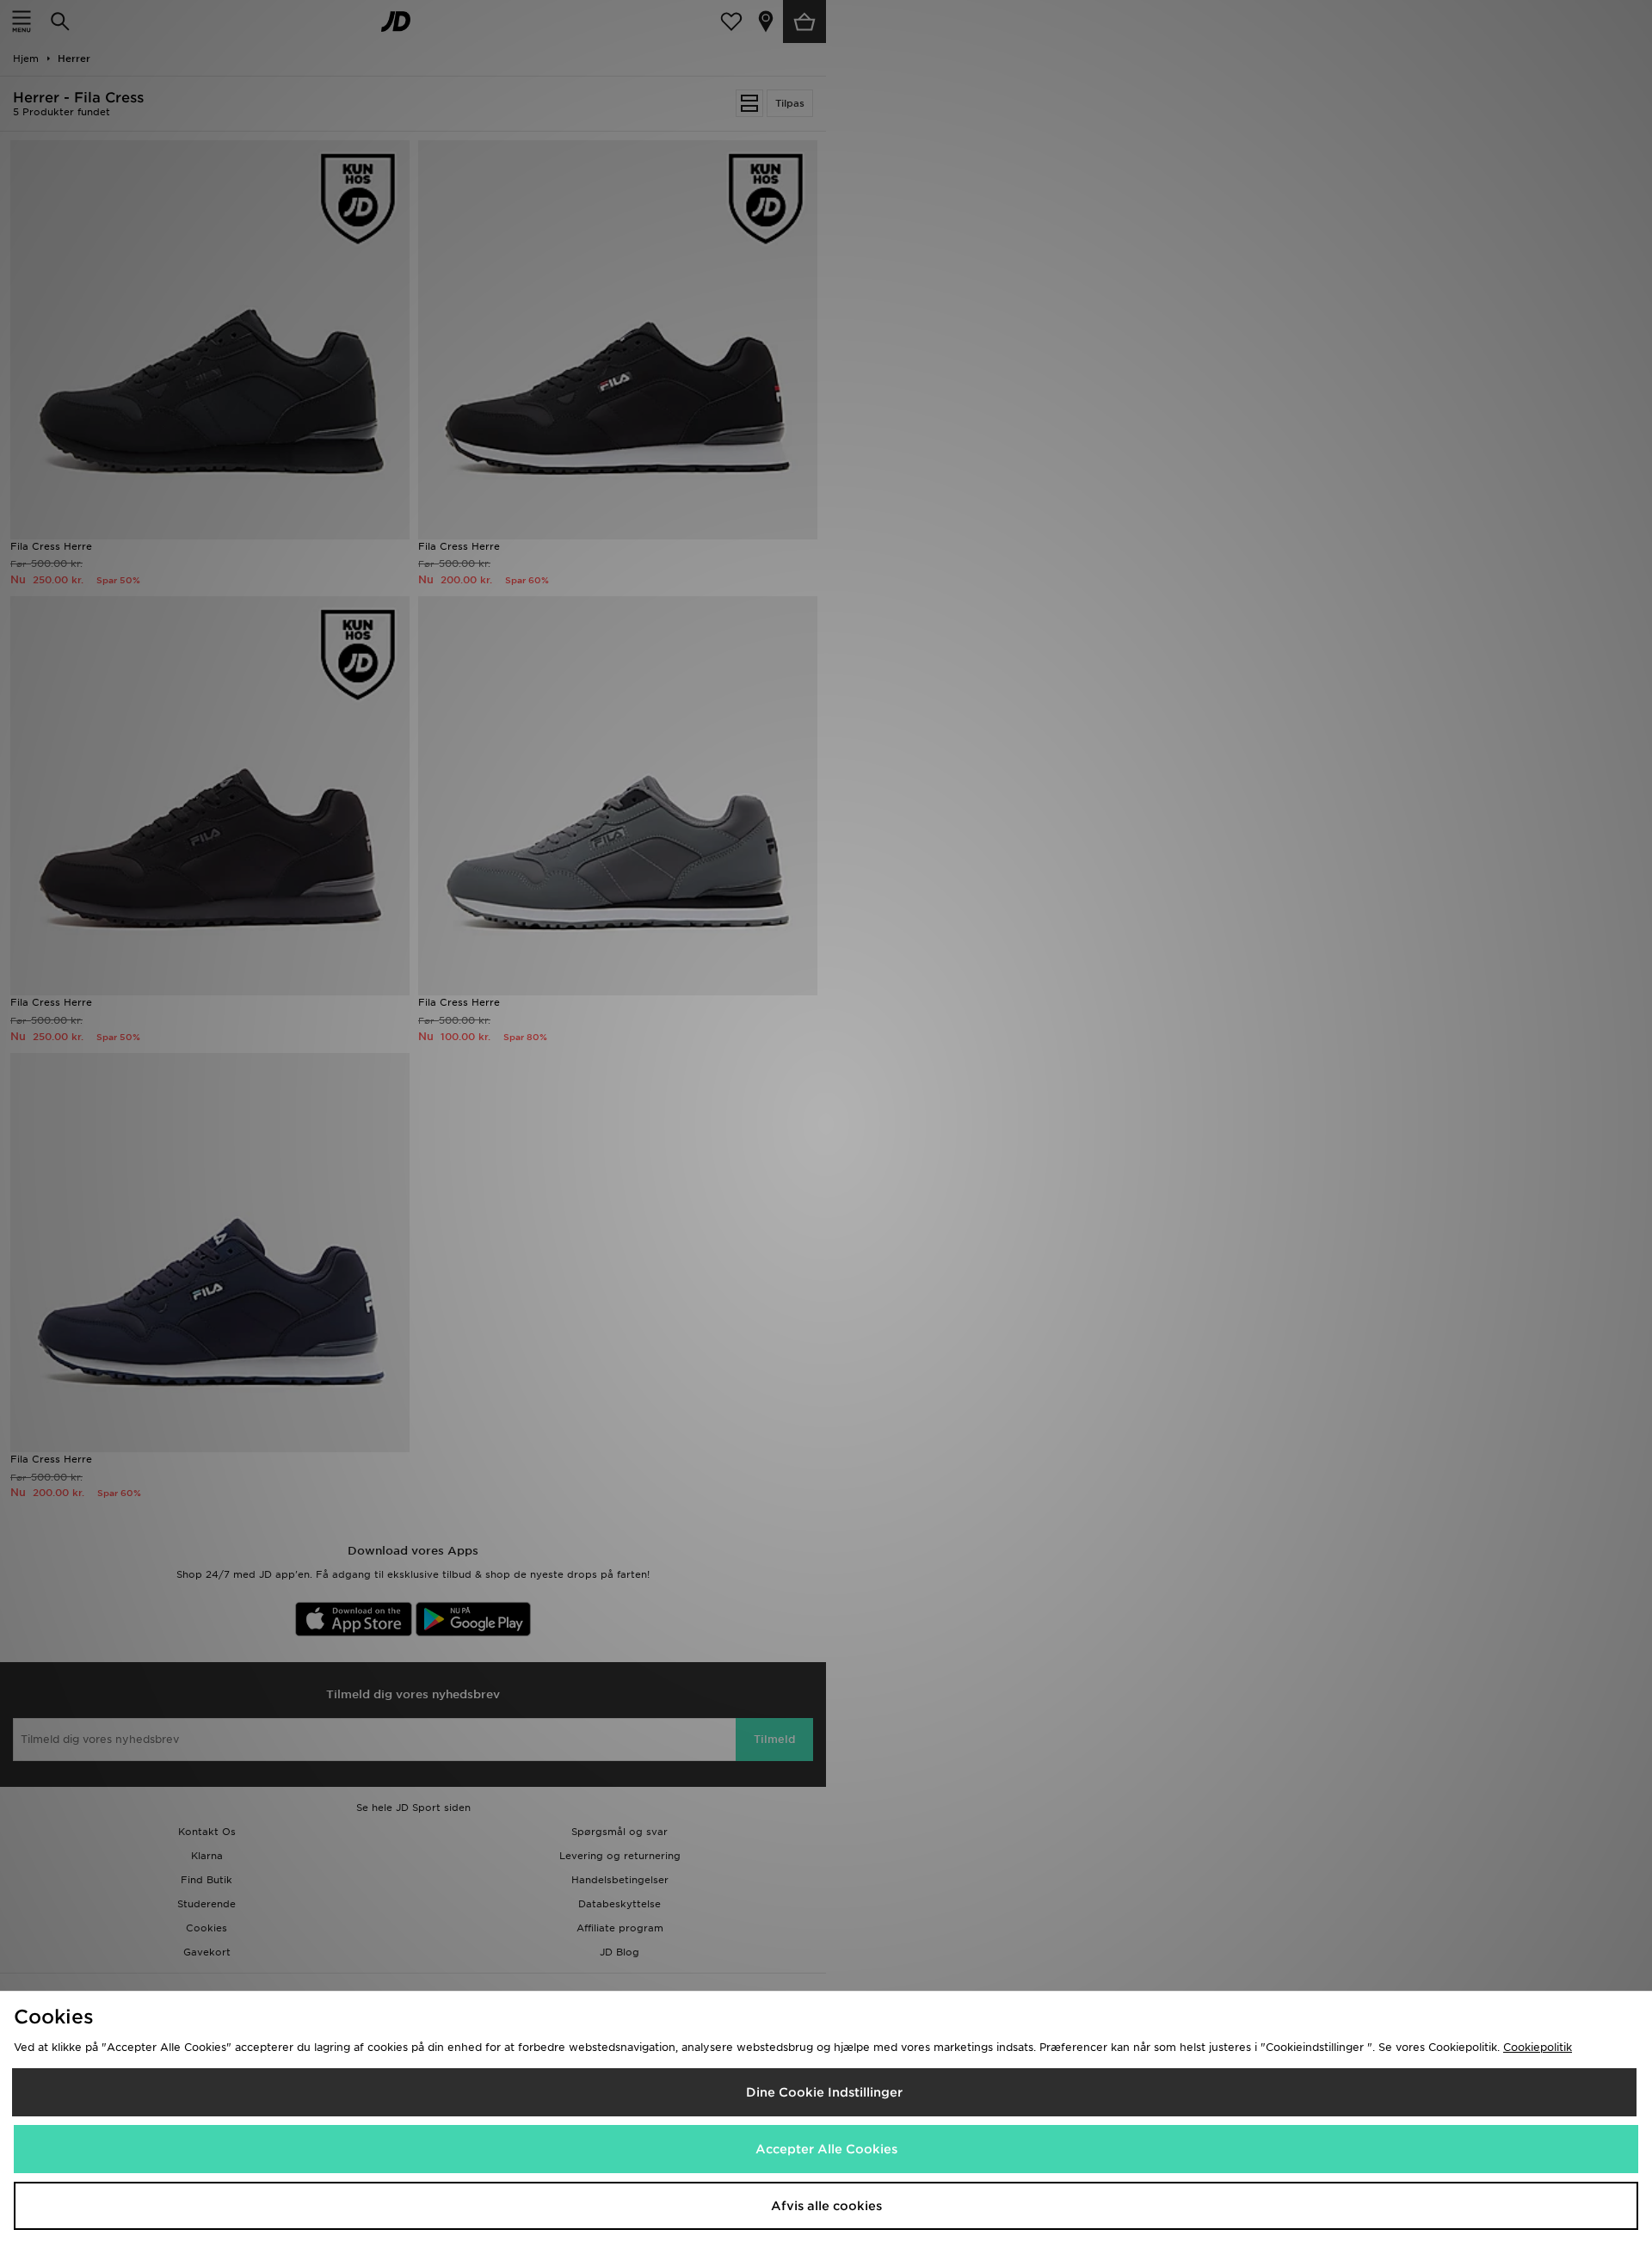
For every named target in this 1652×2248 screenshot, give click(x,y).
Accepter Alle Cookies (826, 2149)
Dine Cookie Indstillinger (824, 2092)
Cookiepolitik (1538, 2047)
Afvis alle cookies (826, 2206)
